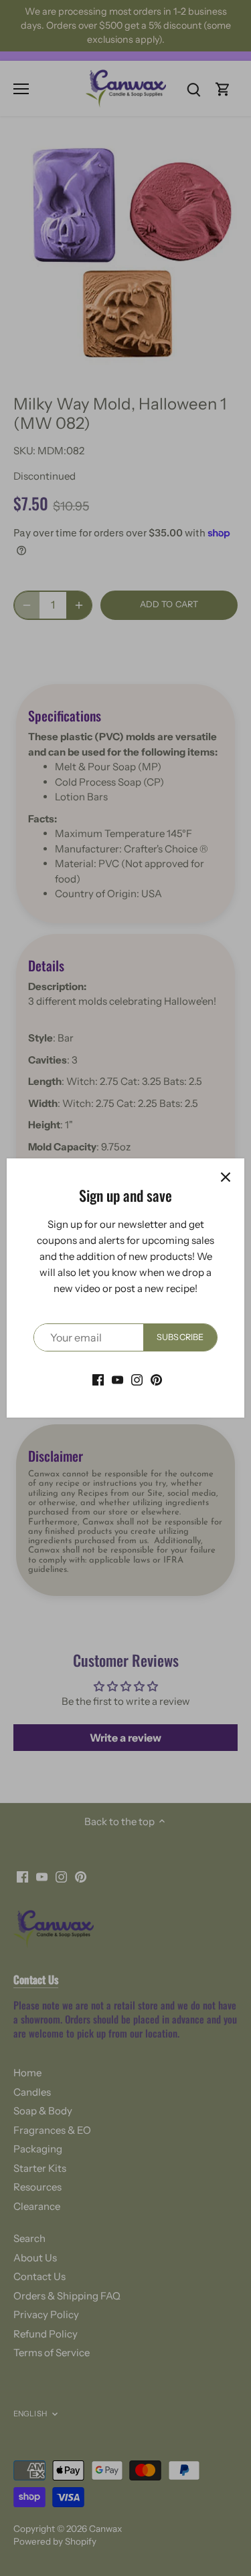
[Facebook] (98, 1379)
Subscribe (180, 1337)
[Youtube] (117, 1379)
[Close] (226, 1177)
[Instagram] (137, 1379)
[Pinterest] (156, 1379)
